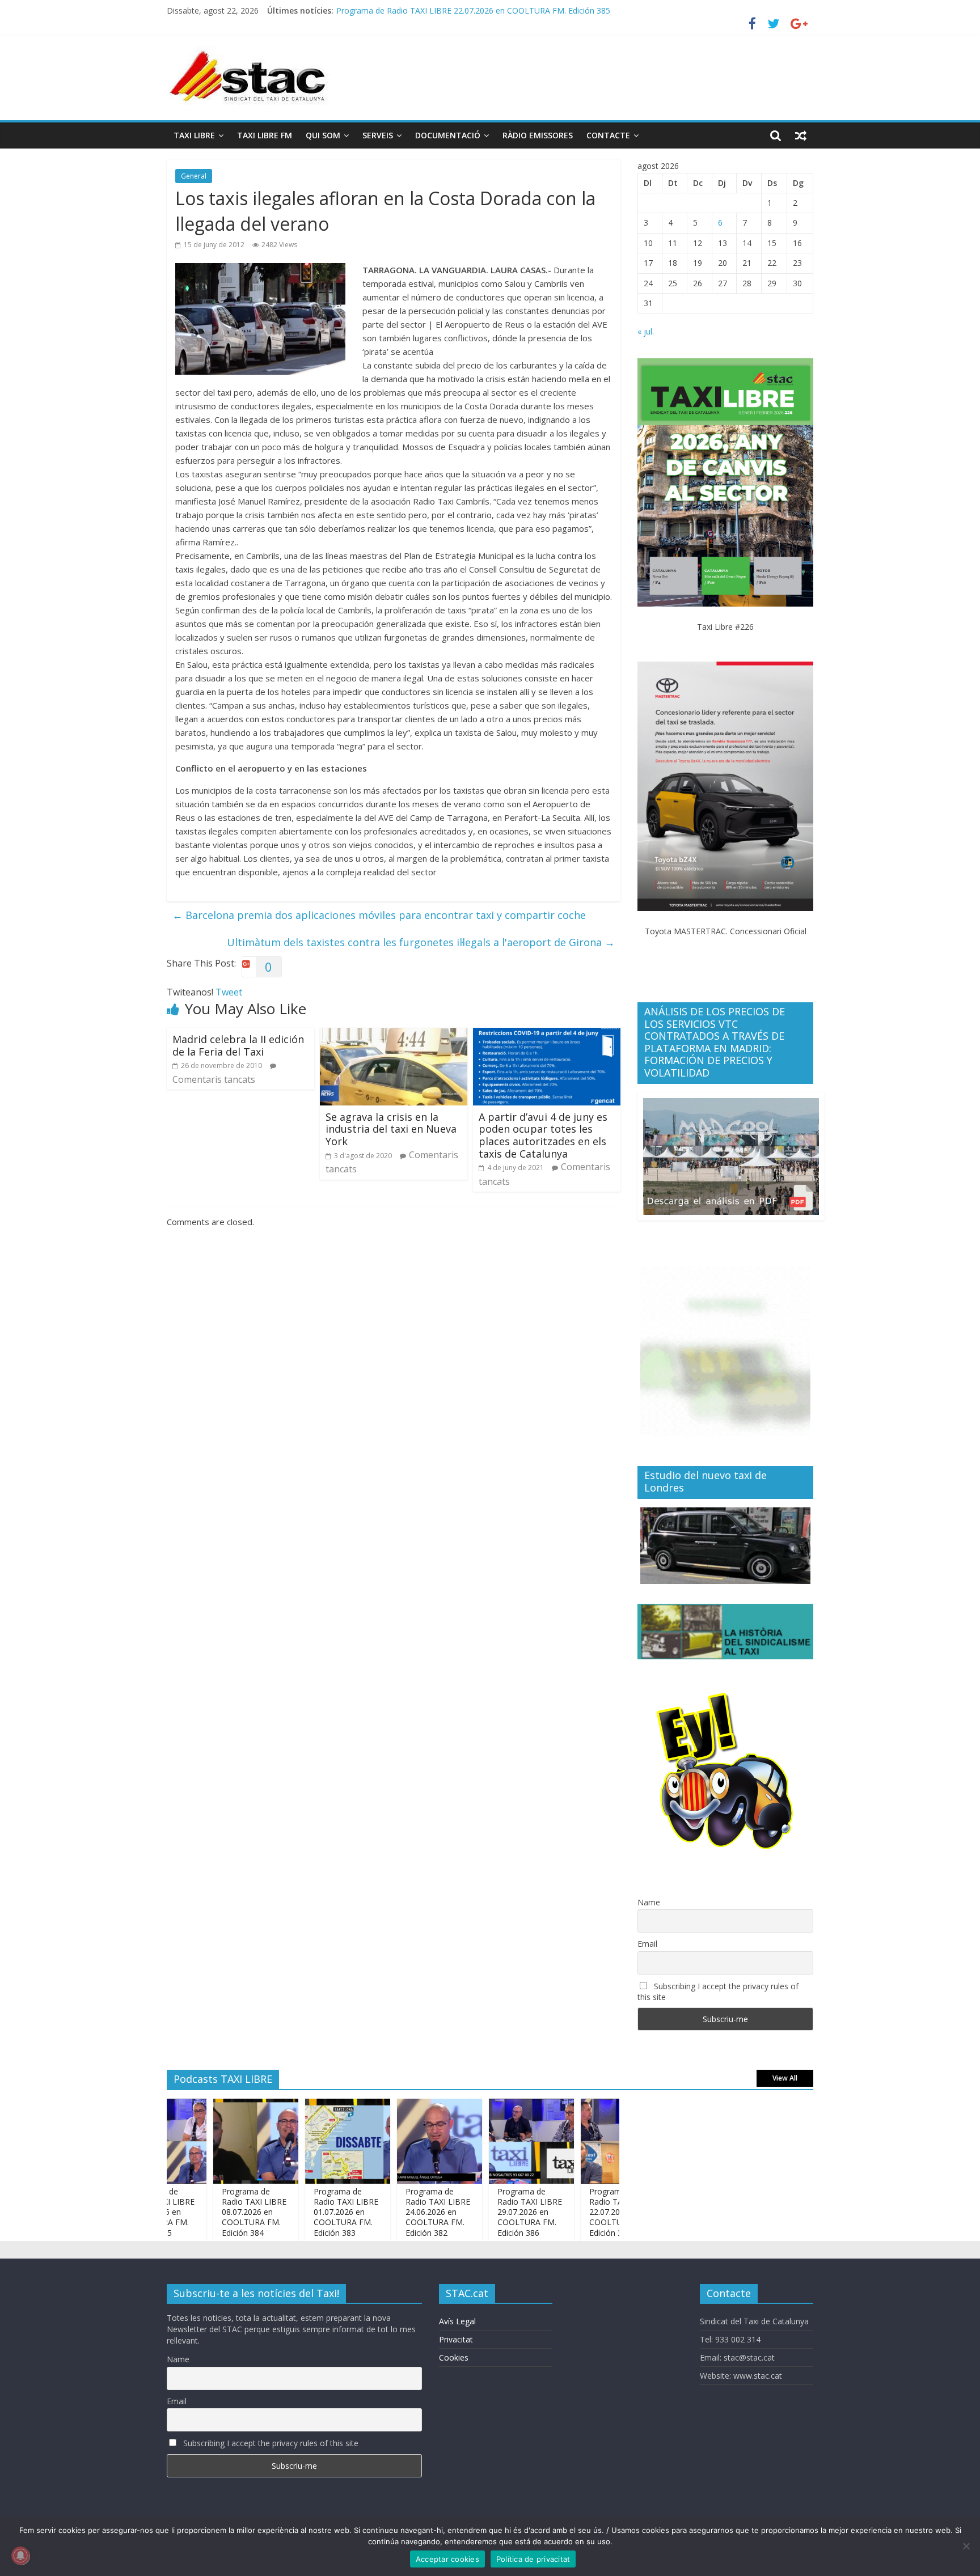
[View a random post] (801, 135)
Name (649, 1902)
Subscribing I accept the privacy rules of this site (718, 1992)
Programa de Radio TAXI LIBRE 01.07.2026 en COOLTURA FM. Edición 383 (305, 2212)
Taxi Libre (194, 135)
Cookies (454, 2357)
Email (647, 1944)
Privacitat (456, 2339)
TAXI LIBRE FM (265, 135)
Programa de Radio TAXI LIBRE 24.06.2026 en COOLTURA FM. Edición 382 (397, 2212)
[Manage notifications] (20, 2556)
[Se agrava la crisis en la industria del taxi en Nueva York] (394, 1035)
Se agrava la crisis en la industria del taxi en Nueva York (391, 1129)
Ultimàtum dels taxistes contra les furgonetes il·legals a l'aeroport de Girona (421, 942)
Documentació (448, 135)
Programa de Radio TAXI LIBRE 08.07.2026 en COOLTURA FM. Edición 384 (213, 2212)
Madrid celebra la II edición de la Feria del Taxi (238, 1045)
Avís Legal (457, 2321)
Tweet (229, 992)
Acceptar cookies (447, 2559)
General (194, 176)
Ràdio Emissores (538, 135)
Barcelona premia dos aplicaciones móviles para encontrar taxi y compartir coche (379, 915)
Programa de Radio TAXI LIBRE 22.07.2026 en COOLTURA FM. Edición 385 (473, 11)
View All (785, 2078)
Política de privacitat (533, 2559)
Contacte (608, 135)
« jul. (646, 331)
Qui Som (323, 135)
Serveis (378, 135)
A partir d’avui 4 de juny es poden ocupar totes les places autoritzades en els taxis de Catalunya (543, 1135)
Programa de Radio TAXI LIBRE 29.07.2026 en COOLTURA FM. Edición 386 (489, 2212)
